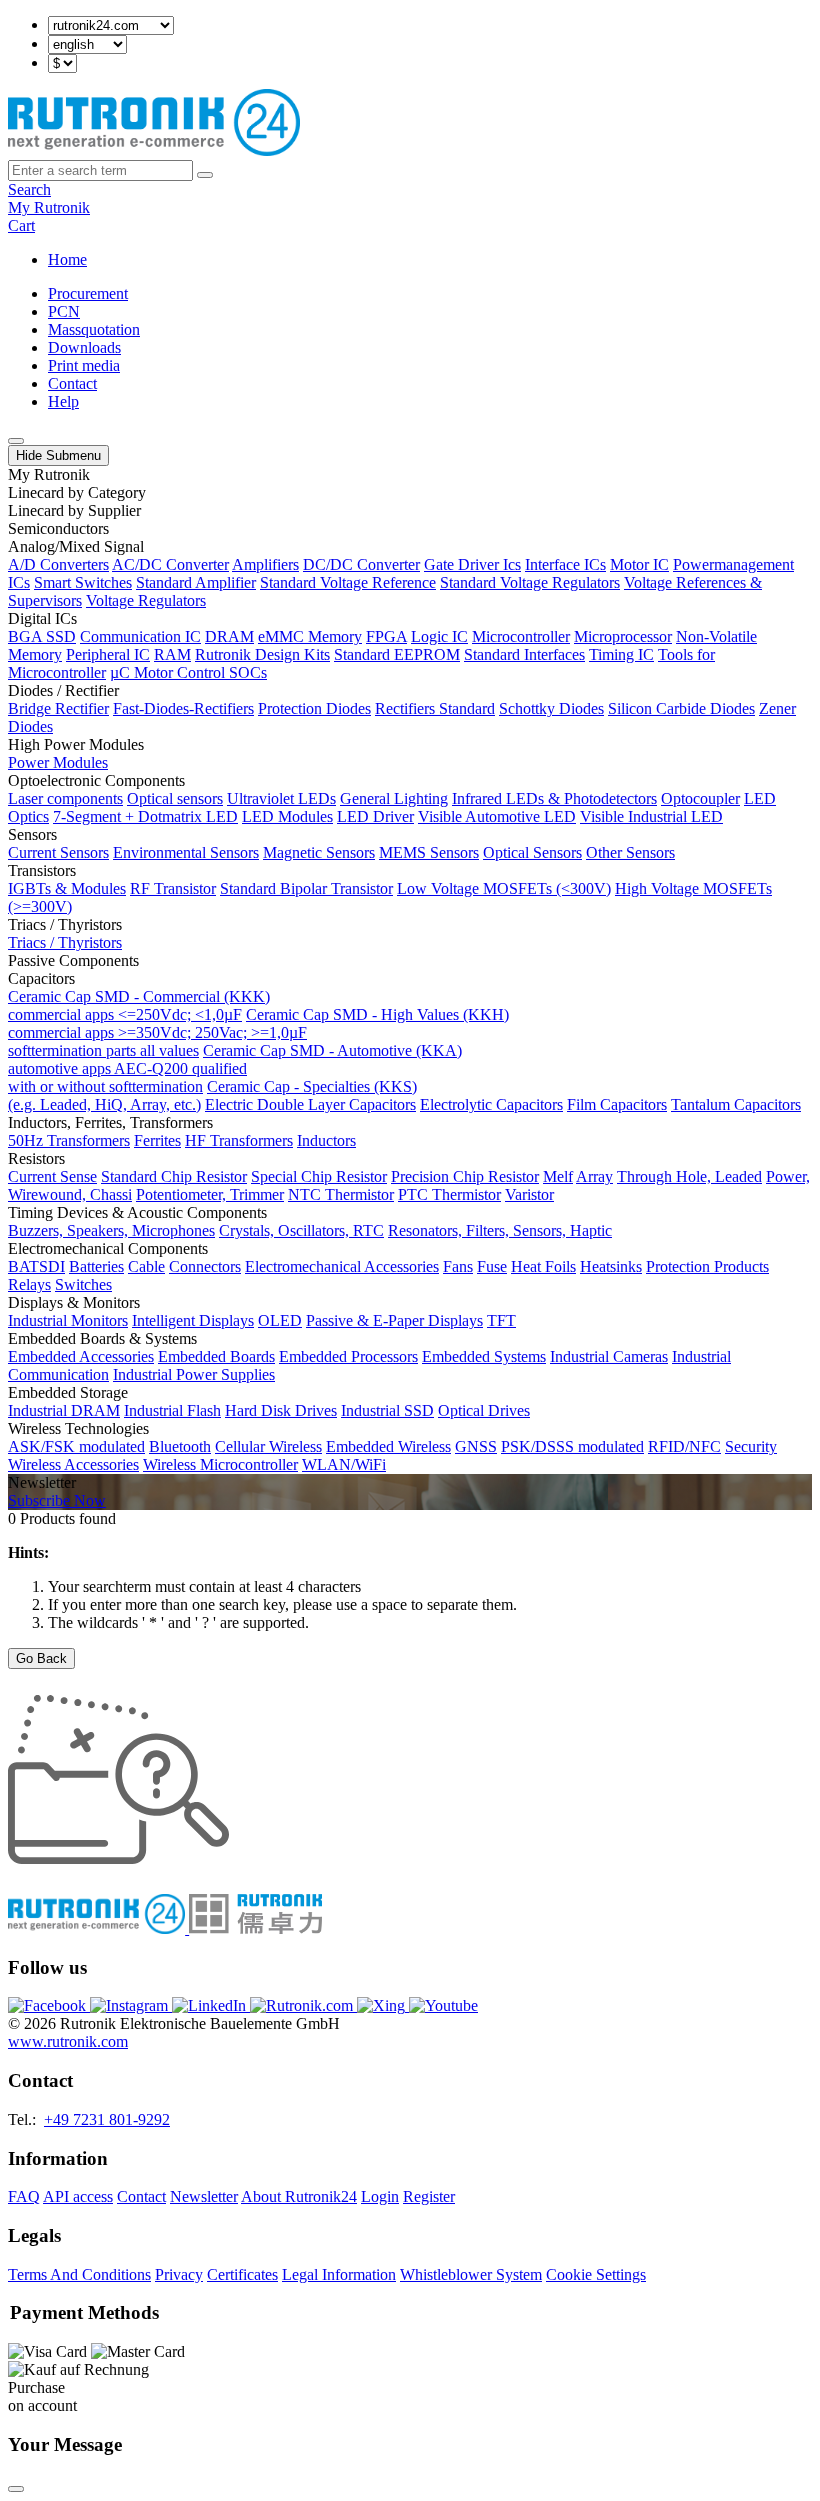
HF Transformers (239, 1140)
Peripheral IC (108, 654)
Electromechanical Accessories (342, 1266)
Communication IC (140, 636)
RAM (172, 654)
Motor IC (639, 564)
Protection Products (707, 1266)
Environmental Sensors (186, 852)
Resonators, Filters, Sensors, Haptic (500, 1230)
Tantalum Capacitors (736, 1104)
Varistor (529, 1194)
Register (429, 2196)
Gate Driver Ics (472, 564)
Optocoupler (700, 798)
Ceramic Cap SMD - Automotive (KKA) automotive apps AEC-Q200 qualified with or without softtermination (235, 1068)
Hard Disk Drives (281, 1410)
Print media (84, 365)
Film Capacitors (617, 1104)
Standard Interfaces (524, 654)
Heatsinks (611, 1266)
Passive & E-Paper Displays (394, 1320)
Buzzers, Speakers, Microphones (111, 1230)
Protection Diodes (314, 708)
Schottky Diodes (551, 708)
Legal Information (339, 2274)
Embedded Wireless (388, 1446)
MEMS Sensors (429, 852)
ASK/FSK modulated (76, 1446)
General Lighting (394, 798)
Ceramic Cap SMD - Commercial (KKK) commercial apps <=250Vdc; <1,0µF (139, 1005)
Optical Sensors (532, 852)
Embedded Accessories (81, 1356)
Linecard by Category (77, 492)
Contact (72, 383)
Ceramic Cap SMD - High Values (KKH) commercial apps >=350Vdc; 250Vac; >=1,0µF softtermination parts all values (258, 1032)
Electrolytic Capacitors (491, 1104)
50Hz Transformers (69, 1140)
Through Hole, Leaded (689, 1176)
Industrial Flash (172, 1410)
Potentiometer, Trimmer (210, 1194)
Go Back (41, 1658)
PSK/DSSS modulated (572, 1446)
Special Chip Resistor (319, 1176)
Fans (458, 1266)
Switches (83, 1284)
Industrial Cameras (609, 1356)
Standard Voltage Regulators (530, 582)
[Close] (16, 2489)
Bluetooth (180, 1446)
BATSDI (36, 1266)
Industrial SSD (387, 1410)
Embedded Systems (484, 1356)
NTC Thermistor (341, 1194)
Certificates (242, 2274)
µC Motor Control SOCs (188, 672)
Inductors (326, 1140)
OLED (280, 1320)
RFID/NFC (684, 1446)
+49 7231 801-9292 (107, 2119)
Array (594, 1176)
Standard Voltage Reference (348, 582)
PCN (64, 311)
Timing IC (621, 654)
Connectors (205, 1266)
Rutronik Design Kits (262, 654)
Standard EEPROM (397, 654)
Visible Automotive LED (497, 816)
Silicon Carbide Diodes (681, 708)
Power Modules (58, 762)
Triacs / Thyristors (65, 942)
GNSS (476, 1446)
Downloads (84, 347)
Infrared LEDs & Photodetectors (554, 798)
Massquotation (94, 329)
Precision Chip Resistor (465, 1176)
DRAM (229, 636)
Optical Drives (484, 1410)
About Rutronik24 (299, 2196)
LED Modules (287, 816)
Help (63, 401)
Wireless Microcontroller (220, 1464)
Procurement (88, 293)
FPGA (386, 636)
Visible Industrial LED (651, 816)
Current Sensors (58, 852)
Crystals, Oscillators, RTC (301, 1230)
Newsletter (204, 2196)
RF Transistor (173, 888)
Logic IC (439, 636)
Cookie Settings (596, 2274)
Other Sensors (630, 852)
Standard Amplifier (196, 582)
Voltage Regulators (146, 600)
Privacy (179, 2274)
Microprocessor (623, 636)
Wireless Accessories (73, 1464)
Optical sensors (175, 798)
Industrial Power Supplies (194, 1374)
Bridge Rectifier (58, 708)
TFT (501, 1320)
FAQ (24, 2196)
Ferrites (157, 1140)
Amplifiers (265, 564)
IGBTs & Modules (67, 888)
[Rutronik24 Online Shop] (154, 150)
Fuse (492, 1266)
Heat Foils (543, 1266)
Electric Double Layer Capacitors (310, 1104)
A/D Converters (58, 564)
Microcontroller (521, 636)
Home (67, 259)
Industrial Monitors (68, 1320)
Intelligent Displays (193, 1320)
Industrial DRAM (64, 1410)
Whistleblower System (471, 2274)
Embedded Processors (348, 1356)
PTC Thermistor (449, 1194)
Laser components (65, 798)
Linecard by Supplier (74, 510)
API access (78, 2196)
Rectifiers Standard (435, 708)
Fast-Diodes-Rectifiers (183, 708)
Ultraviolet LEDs (281, 798)
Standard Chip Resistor (174, 1176)
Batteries (96, 1266)
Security (751, 1446)
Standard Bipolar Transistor (306, 888)
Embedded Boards (216, 1356)
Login (380, 2196)
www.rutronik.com (68, 2041)
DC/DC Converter (361, 564)
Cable (146, 1266)
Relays (29, 1284)
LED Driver (375, 816)
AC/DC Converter (170, 564)
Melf (558, 1176)
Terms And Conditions (79, 2274)
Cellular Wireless (268, 1446)
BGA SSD (42, 636)
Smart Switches (83, 582)
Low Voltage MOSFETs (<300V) (504, 888)
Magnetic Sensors (319, 852)
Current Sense (52, 1176)
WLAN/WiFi (344, 1464)
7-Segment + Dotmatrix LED (145, 816)
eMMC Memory (310, 636)
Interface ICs (565, 564)
